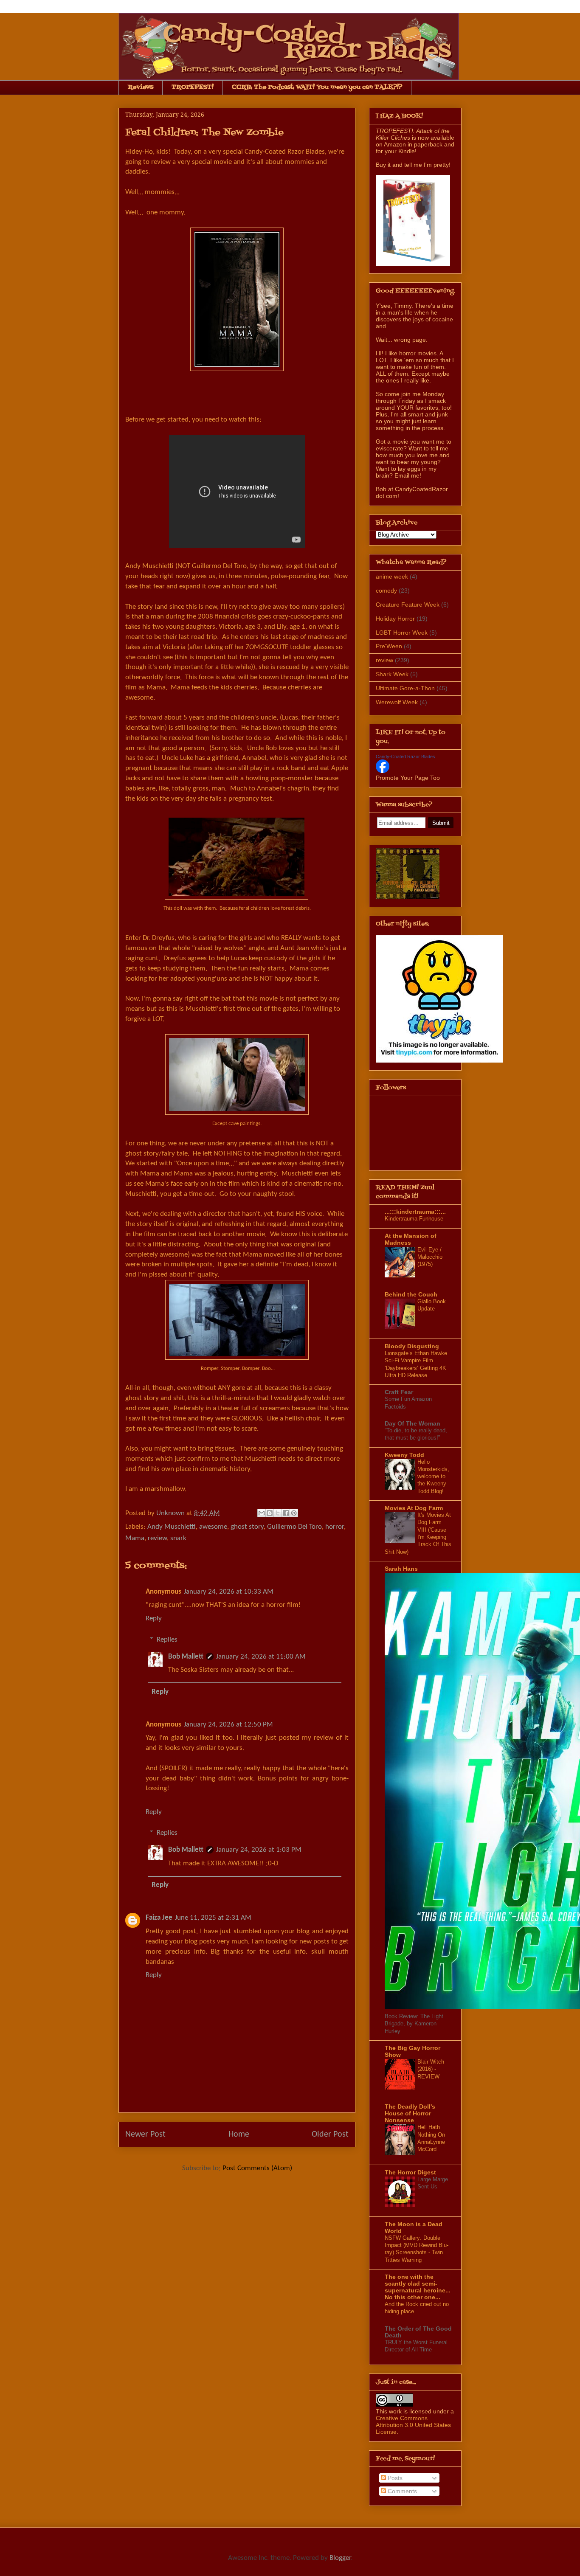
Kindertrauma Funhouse (414, 1219)
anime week (392, 577)
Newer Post (145, 2134)
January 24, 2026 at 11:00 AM (261, 1657)
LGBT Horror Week (402, 633)
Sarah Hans (401, 1569)
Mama (135, 1538)
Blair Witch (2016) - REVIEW (431, 2069)
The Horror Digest (410, 2172)
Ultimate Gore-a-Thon (405, 688)
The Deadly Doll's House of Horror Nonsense (410, 2113)
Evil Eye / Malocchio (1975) (430, 1257)
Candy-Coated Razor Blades (405, 756)
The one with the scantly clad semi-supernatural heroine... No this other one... (418, 2287)
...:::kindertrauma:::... (415, 1212)
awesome (213, 1527)
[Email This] (262, 1513)
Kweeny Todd (404, 1455)
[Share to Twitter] (278, 1513)
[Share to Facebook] (286, 1513)
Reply (154, 1618)
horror (335, 1527)
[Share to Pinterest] (294, 1513)
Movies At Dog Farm (414, 1508)
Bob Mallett (186, 1657)
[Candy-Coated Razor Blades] (383, 771)
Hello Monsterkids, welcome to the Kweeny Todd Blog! (433, 1476)
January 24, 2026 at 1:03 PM (259, 1850)
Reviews (141, 87)
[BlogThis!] (270, 1513)
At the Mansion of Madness (411, 1239)
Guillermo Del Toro (294, 1527)
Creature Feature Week (408, 605)
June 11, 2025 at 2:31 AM (213, 1918)
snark (178, 1538)
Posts (394, 2478)
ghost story (247, 1527)
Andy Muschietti (172, 1527)
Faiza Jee (159, 1918)
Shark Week (392, 674)
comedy (386, 591)
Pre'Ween (389, 646)
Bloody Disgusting (412, 1346)
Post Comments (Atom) (257, 2168)
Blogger (340, 2558)
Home (239, 2134)
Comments (401, 2491)
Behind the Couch (411, 1294)
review (157, 1538)
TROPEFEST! (193, 87)
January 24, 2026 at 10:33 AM (229, 1592)
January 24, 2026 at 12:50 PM (228, 1725)
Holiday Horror (395, 619)
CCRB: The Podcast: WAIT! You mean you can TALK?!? (317, 87)
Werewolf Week (397, 702)
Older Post (330, 2134)
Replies (167, 1640)
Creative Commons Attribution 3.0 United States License (413, 2425)
